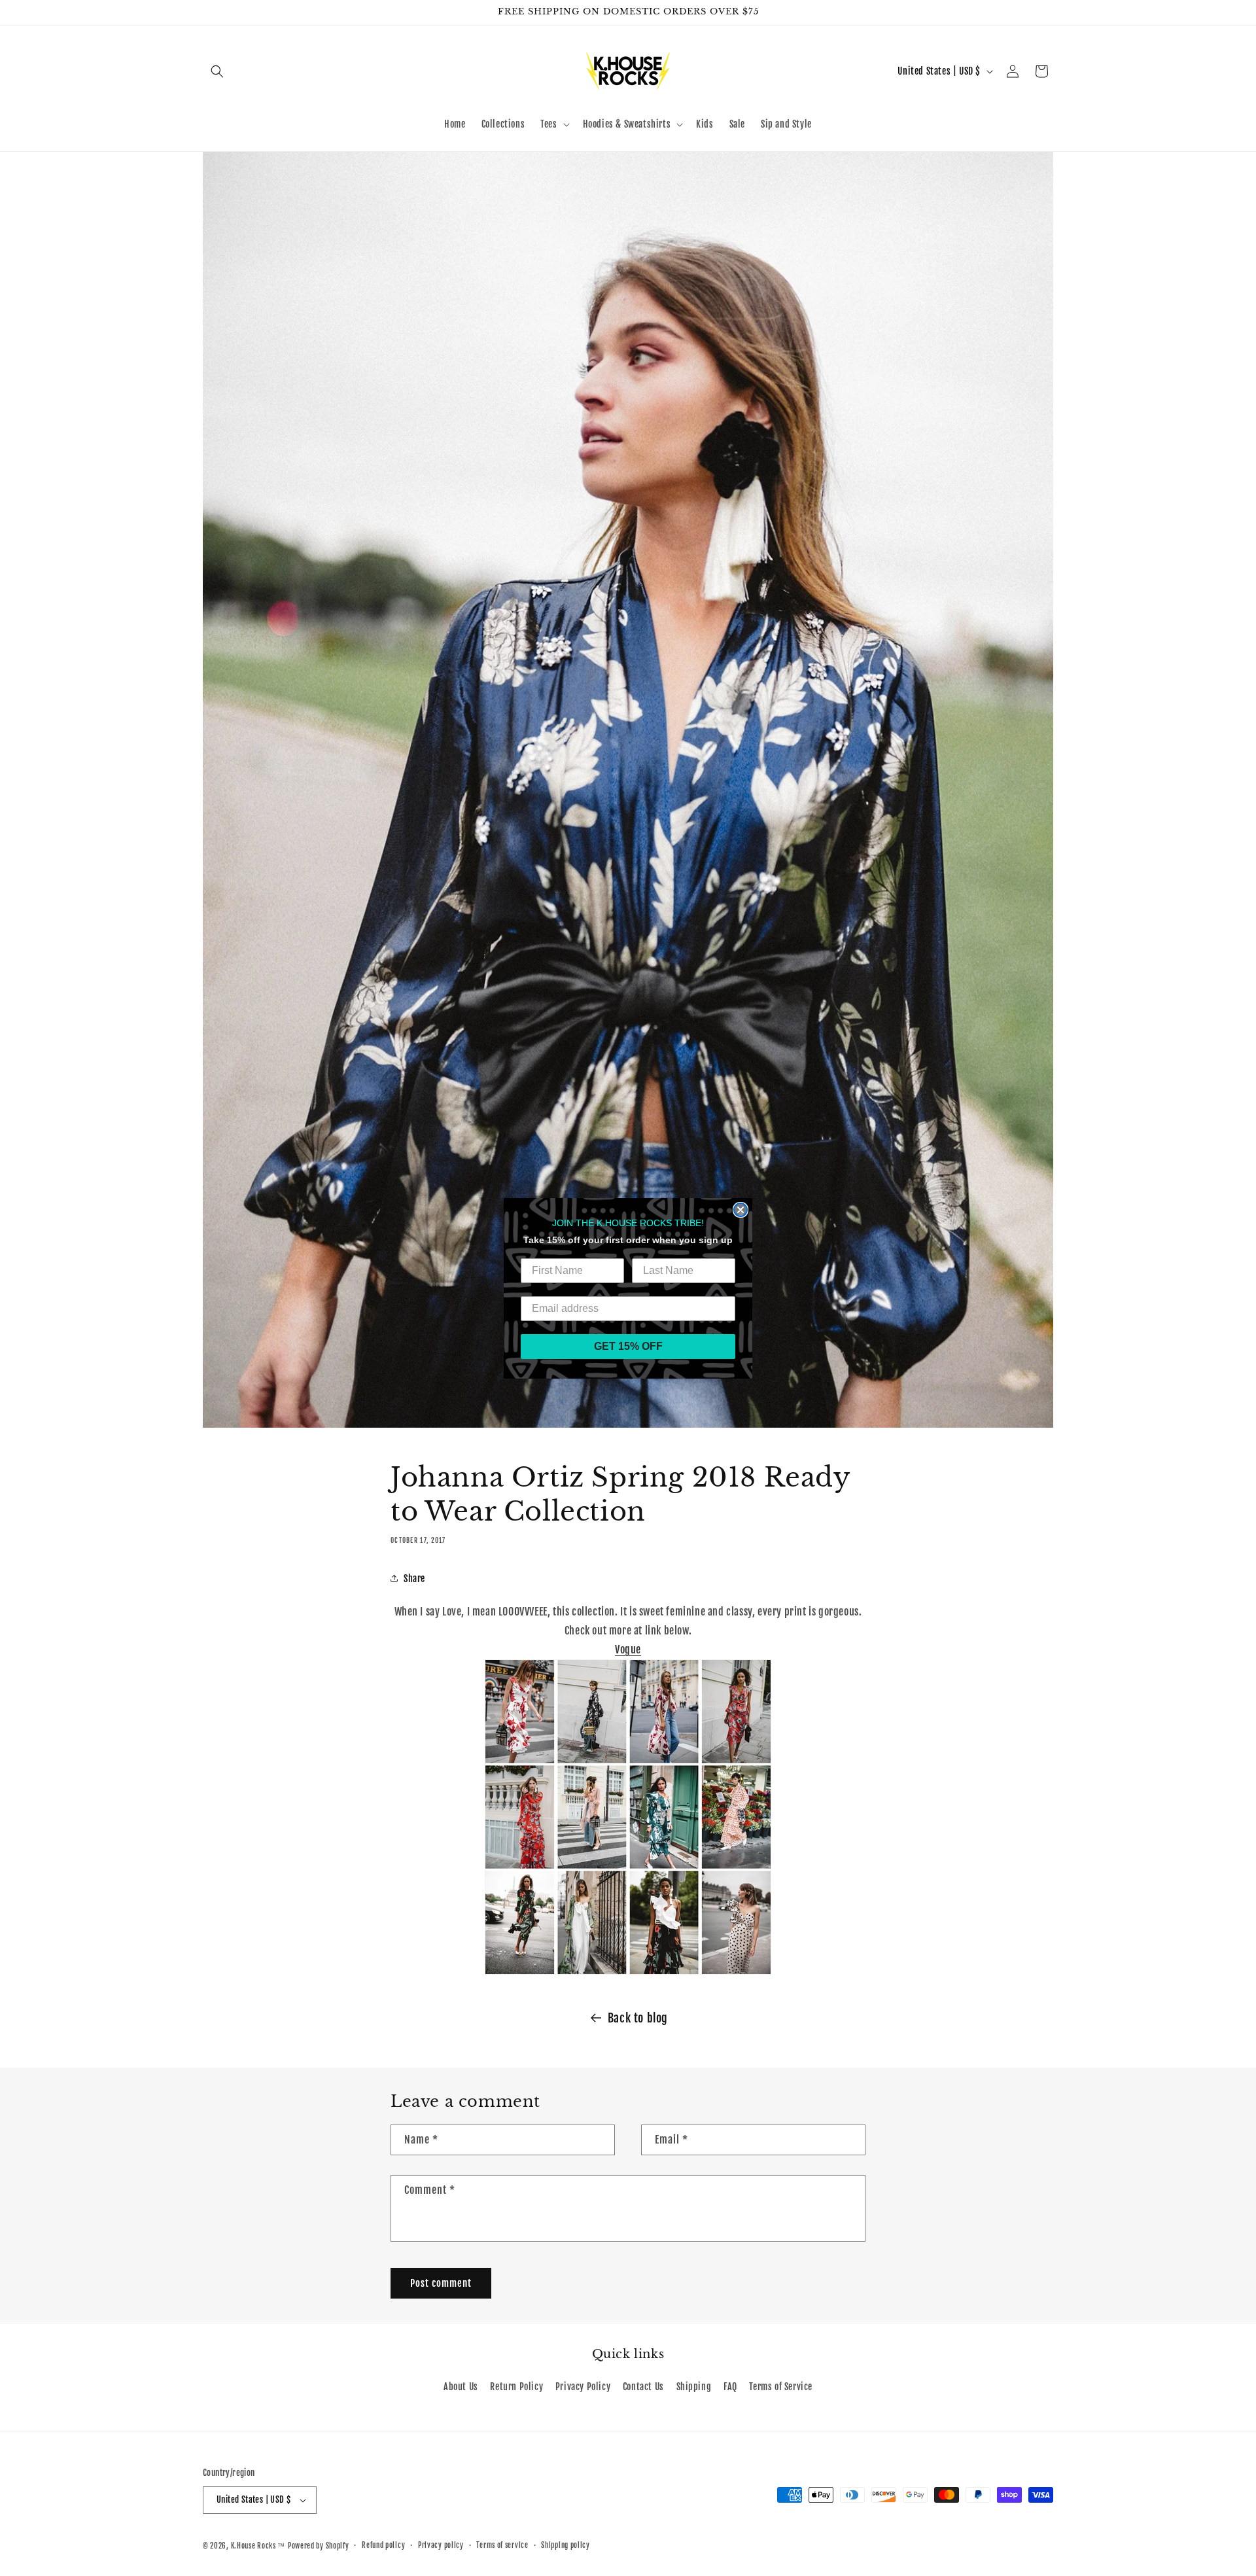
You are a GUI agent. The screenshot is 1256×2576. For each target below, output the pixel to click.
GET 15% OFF (628, 1346)
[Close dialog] (741, 1210)
